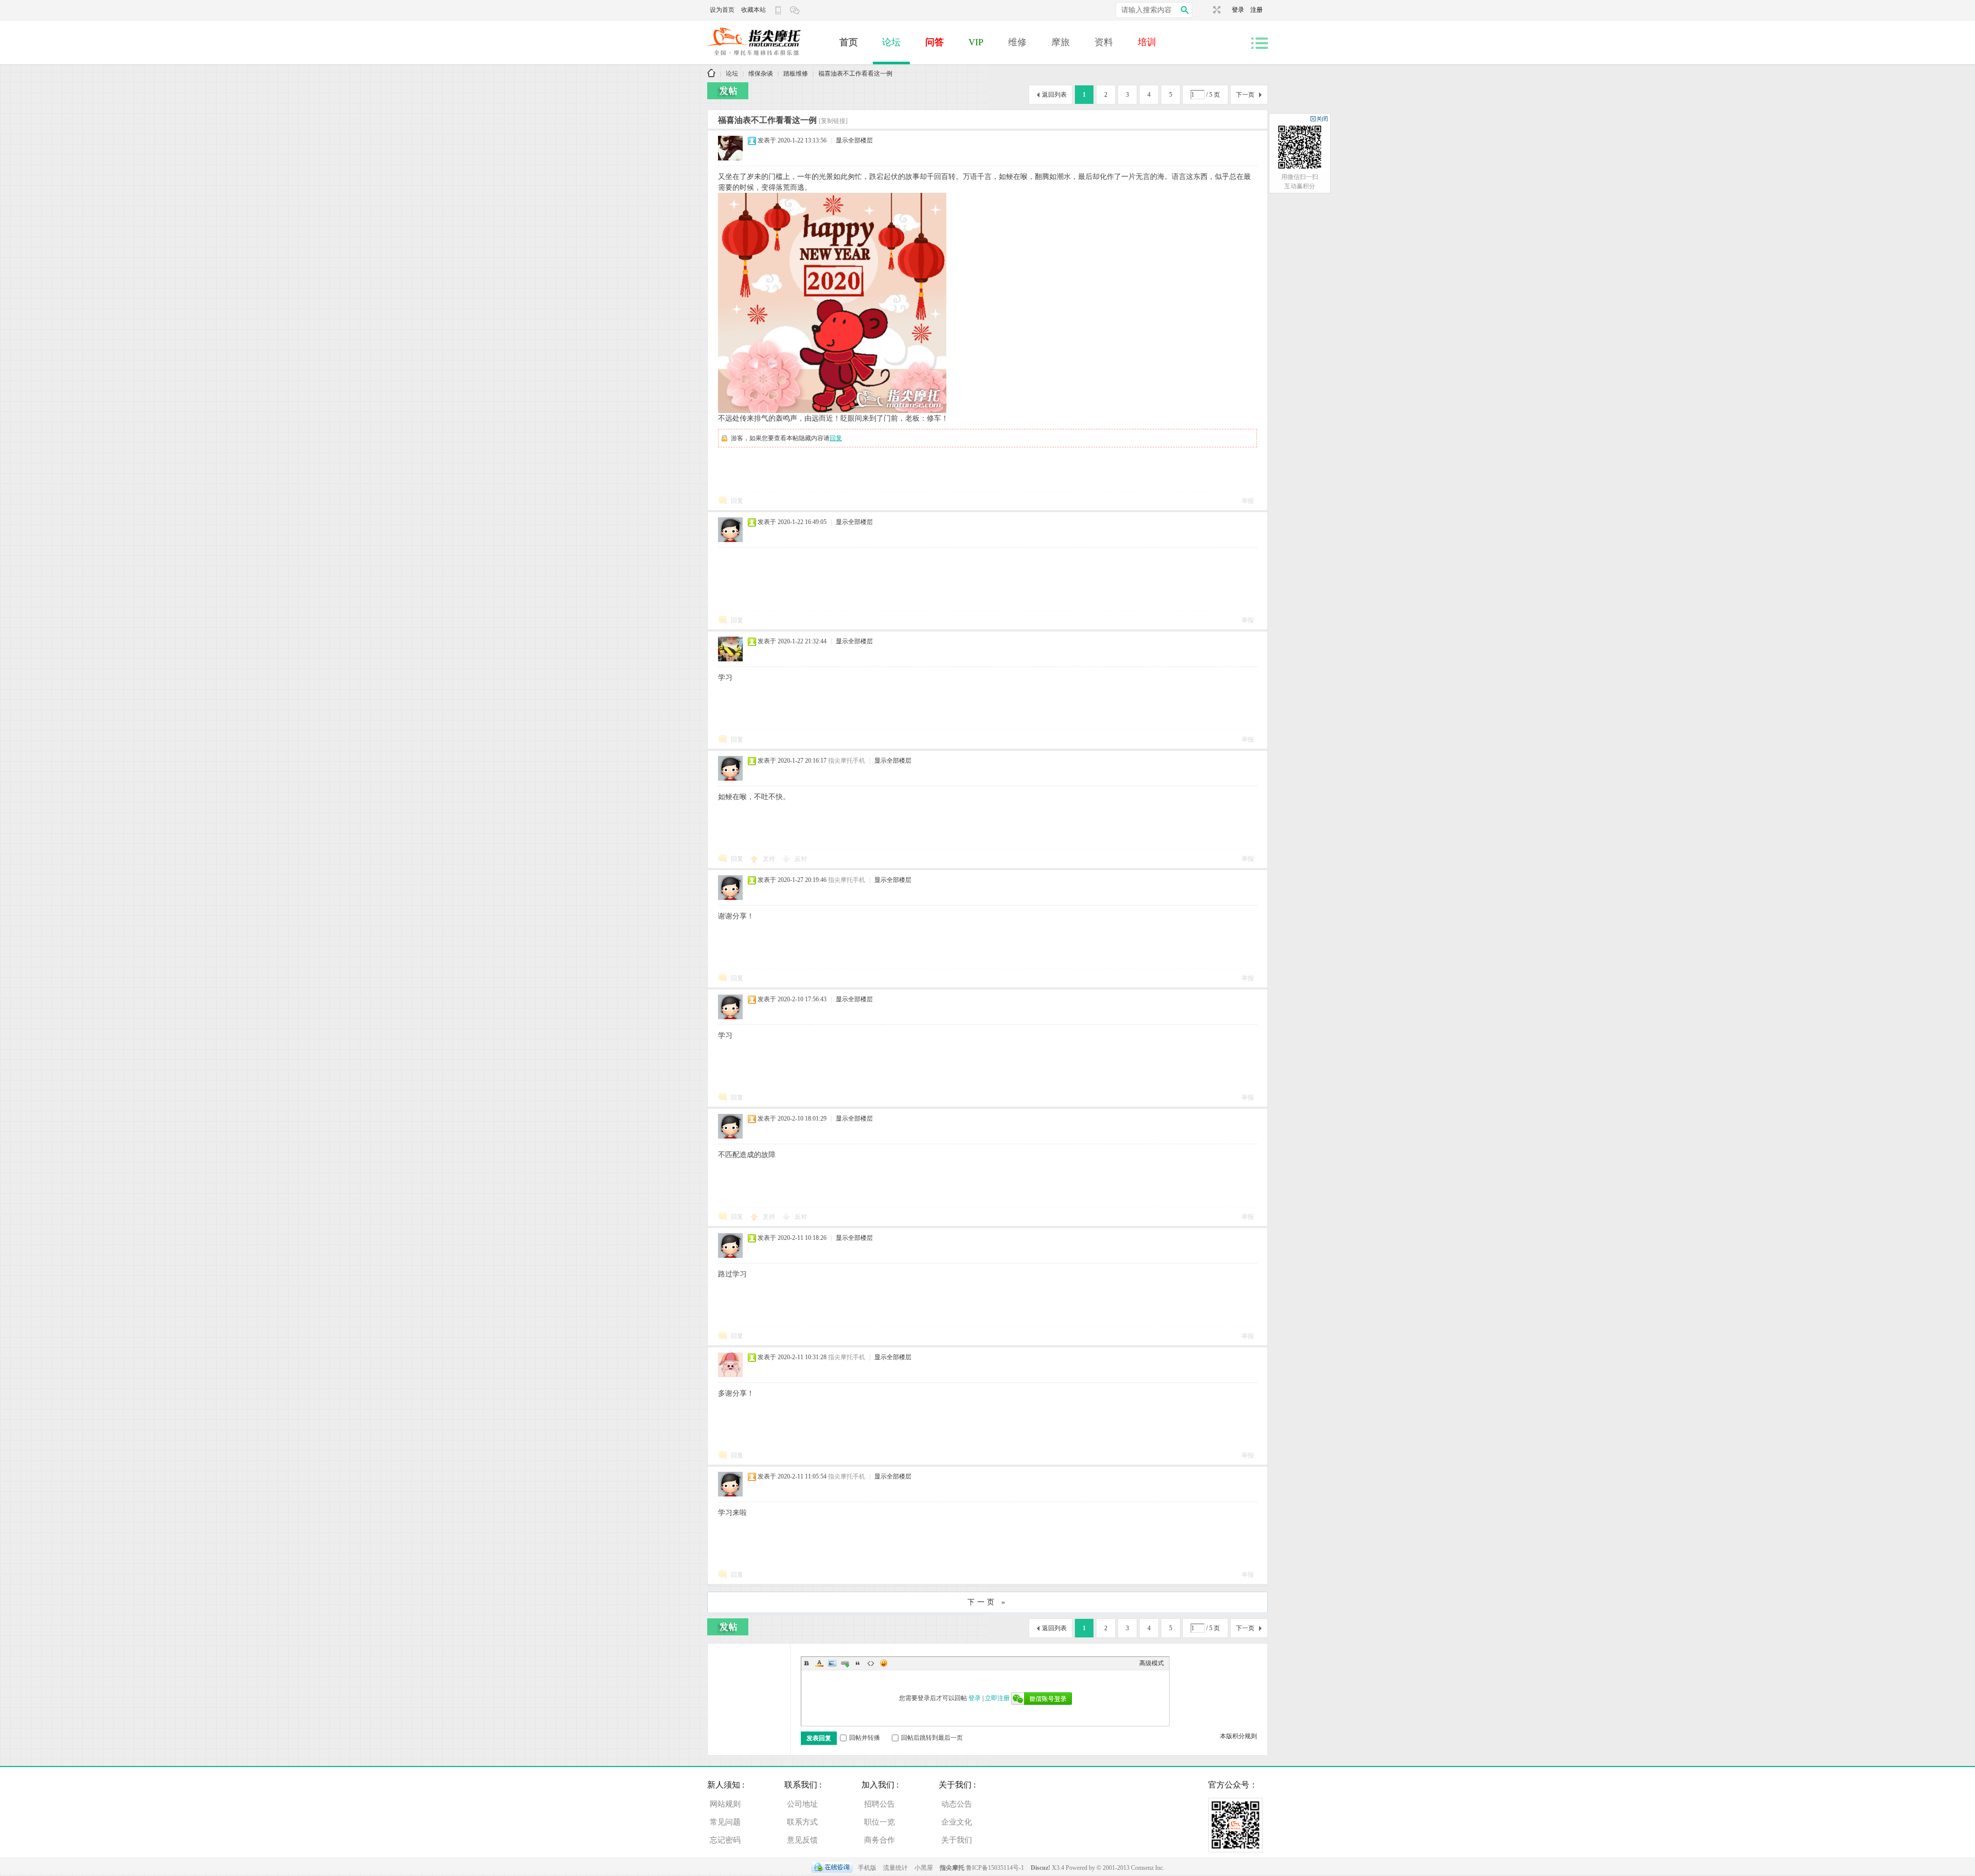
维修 (1017, 42)
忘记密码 (725, 1840)
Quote (858, 1663)
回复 (836, 438)
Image (832, 1663)
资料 (1104, 42)
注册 (1256, 10)
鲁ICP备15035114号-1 (995, 1868)
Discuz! (1041, 1868)
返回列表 (1054, 95)
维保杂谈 (761, 74)
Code (871, 1663)
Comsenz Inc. (1148, 1868)
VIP (976, 42)
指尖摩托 (952, 1868)
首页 (849, 42)
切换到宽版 (1216, 10)
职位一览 (879, 1822)
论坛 (891, 42)
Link (845, 1663)
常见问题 (725, 1822)
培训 (1147, 42)
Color (819, 1663)
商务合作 (879, 1840)
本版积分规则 (1238, 1736)
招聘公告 (879, 1804)
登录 (1241, 10)
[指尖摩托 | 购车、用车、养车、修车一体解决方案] (769, 60)
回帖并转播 (865, 1738)
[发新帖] (728, 91)
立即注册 (997, 1698)
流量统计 (895, 1868)
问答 (935, 42)
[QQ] (832, 1868)
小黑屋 (924, 1868)
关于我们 (957, 1840)
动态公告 (957, 1804)
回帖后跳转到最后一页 (932, 1738)
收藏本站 (753, 10)
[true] (1184, 10)
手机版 (867, 1868)
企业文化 (957, 1822)
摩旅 (1061, 42)
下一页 (1245, 95)
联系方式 (802, 1822)
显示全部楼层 (854, 140)
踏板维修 (796, 74)
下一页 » (987, 1602)
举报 (1248, 501)
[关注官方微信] (796, 10)
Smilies (884, 1663)
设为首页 (722, 10)
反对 (801, 859)
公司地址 (802, 1804)
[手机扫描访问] (779, 10)
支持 (770, 859)
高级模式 (1152, 1663)
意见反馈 (802, 1840)
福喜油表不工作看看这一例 (855, 74)
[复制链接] (833, 121)
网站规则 (725, 1804)
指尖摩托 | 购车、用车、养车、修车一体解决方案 (711, 74)
